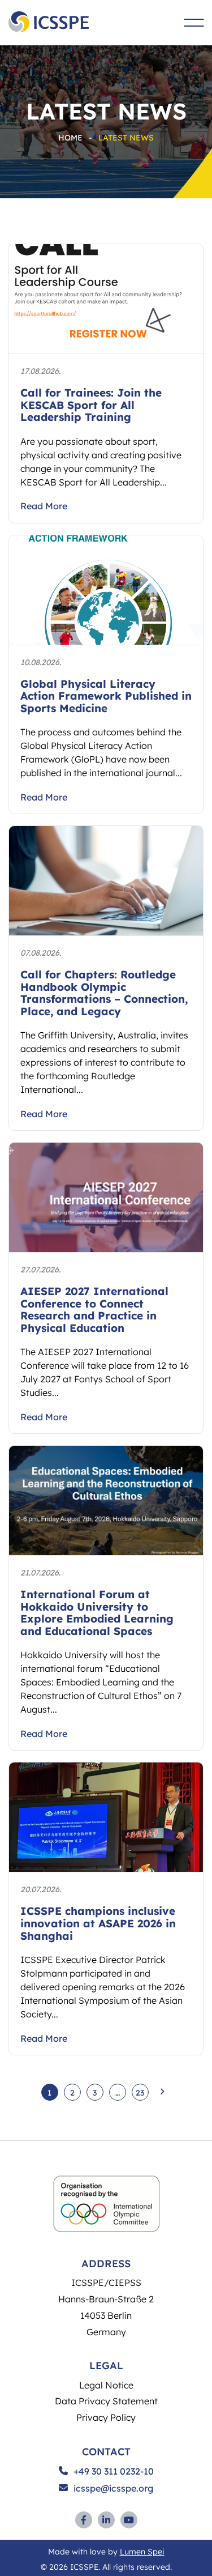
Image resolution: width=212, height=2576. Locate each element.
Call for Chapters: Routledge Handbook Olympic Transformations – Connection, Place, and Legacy (104, 993)
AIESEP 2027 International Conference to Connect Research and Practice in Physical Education (94, 1309)
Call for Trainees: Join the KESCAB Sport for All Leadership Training (91, 405)
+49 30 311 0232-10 (114, 2471)
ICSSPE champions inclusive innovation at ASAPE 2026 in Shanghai (98, 1923)
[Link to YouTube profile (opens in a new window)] (129, 2520)
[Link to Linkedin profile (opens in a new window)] (106, 2520)
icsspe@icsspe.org (113, 2488)
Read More (44, 506)
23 (140, 2092)
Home (70, 137)
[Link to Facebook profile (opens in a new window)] (84, 2520)
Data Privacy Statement (106, 2401)
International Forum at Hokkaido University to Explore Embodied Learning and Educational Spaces (97, 1612)
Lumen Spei (142, 2551)
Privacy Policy (106, 2417)
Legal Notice (106, 2385)
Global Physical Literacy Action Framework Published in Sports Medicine (106, 696)
